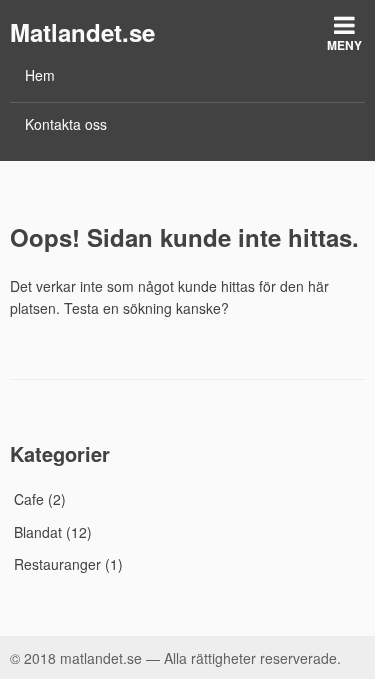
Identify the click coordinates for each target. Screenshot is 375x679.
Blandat (38, 532)
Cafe (29, 499)
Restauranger (57, 564)
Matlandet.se (82, 32)
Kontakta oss (66, 124)
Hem (40, 75)
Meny (344, 45)
